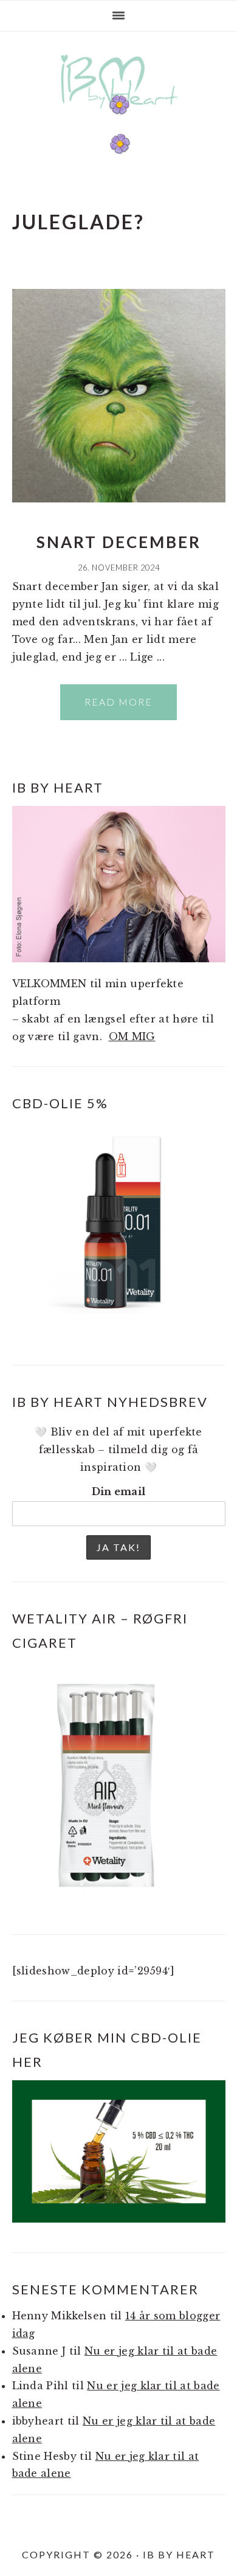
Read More (118, 702)
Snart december (119, 542)
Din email (119, 1491)
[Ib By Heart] (119, 115)
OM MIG (132, 1036)
